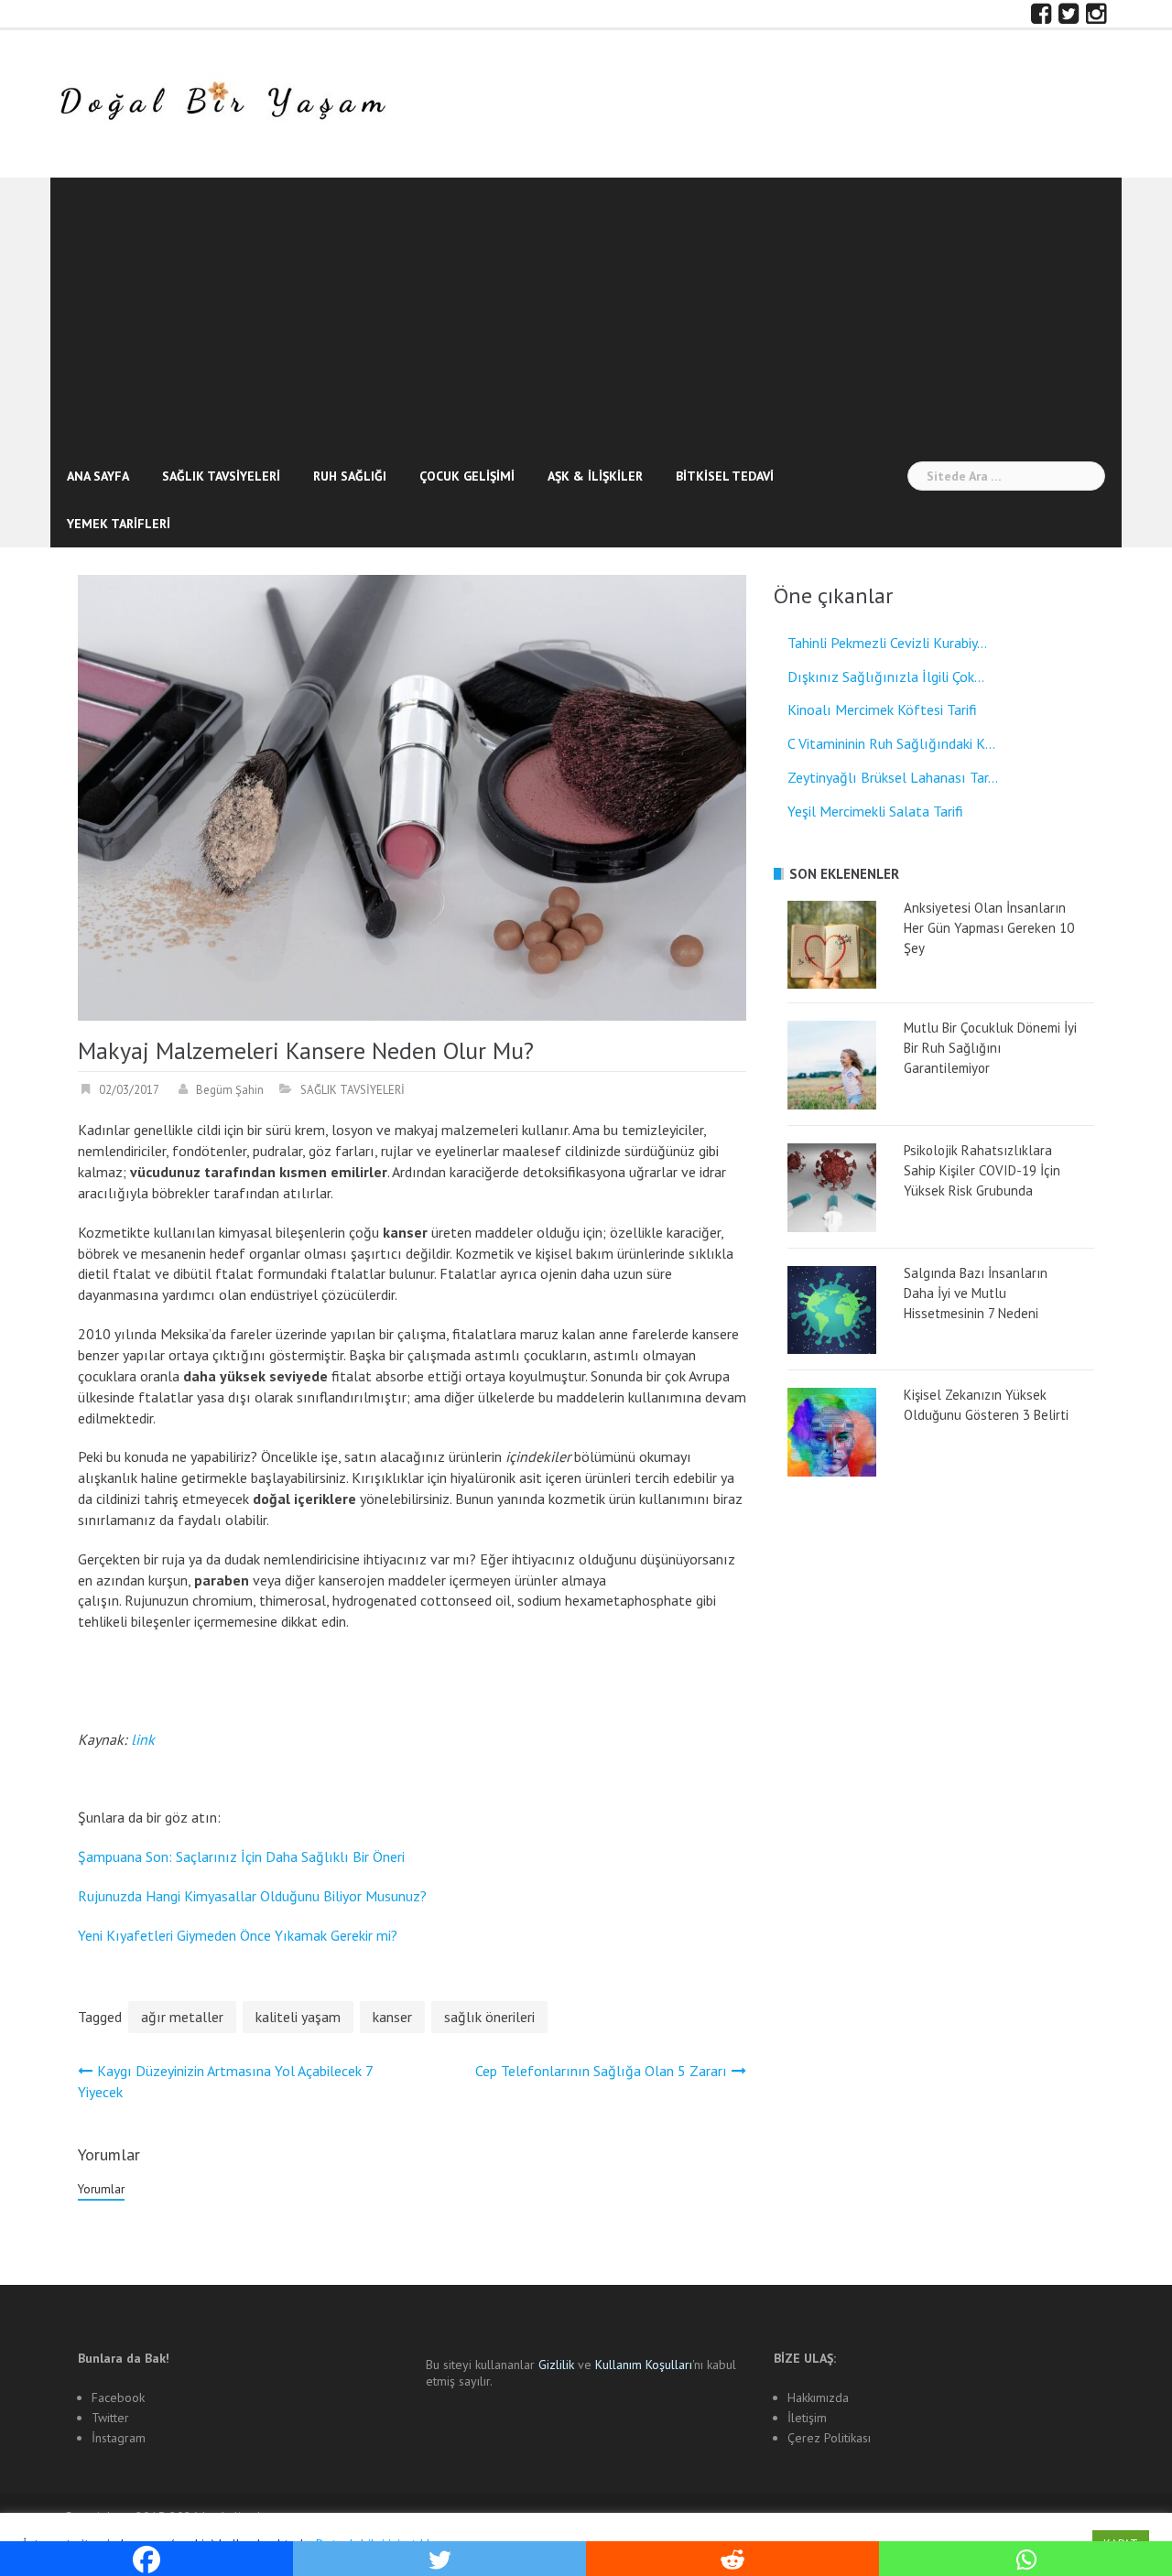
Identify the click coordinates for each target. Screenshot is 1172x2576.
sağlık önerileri (489, 2017)
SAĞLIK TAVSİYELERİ (221, 476)
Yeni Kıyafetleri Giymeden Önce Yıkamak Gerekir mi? (238, 1935)
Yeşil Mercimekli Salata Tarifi (875, 811)
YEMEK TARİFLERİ (119, 524)
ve (567, 2365)
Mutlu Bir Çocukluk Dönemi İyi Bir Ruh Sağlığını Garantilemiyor (990, 1048)
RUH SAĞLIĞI (350, 476)
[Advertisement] (586, 315)
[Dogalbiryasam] (222, 103)
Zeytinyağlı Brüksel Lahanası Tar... (893, 777)
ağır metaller (182, 2017)
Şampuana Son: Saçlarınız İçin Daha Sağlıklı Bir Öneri (241, 1856)
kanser (392, 2017)
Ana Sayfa (98, 476)
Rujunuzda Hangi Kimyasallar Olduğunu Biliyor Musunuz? (252, 1896)
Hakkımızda (818, 2397)
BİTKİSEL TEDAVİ (725, 476)
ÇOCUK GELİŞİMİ (467, 476)
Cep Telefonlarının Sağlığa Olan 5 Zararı (601, 2071)
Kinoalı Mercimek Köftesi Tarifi (882, 709)
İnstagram (119, 2438)
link (143, 1739)
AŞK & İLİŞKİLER (595, 476)
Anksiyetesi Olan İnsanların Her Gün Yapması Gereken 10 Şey (989, 928)
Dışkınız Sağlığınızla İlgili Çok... (886, 676)
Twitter (110, 2418)
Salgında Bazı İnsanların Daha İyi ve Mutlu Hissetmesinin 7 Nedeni (976, 1293)
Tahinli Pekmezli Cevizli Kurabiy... (887, 643)
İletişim (807, 2418)
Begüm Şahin (230, 1090)
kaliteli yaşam (298, 2017)
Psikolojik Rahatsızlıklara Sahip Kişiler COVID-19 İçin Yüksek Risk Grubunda (982, 1170)
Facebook (118, 2397)
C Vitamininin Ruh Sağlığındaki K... (891, 743)
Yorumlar (101, 2189)
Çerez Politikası (829, 2438)
